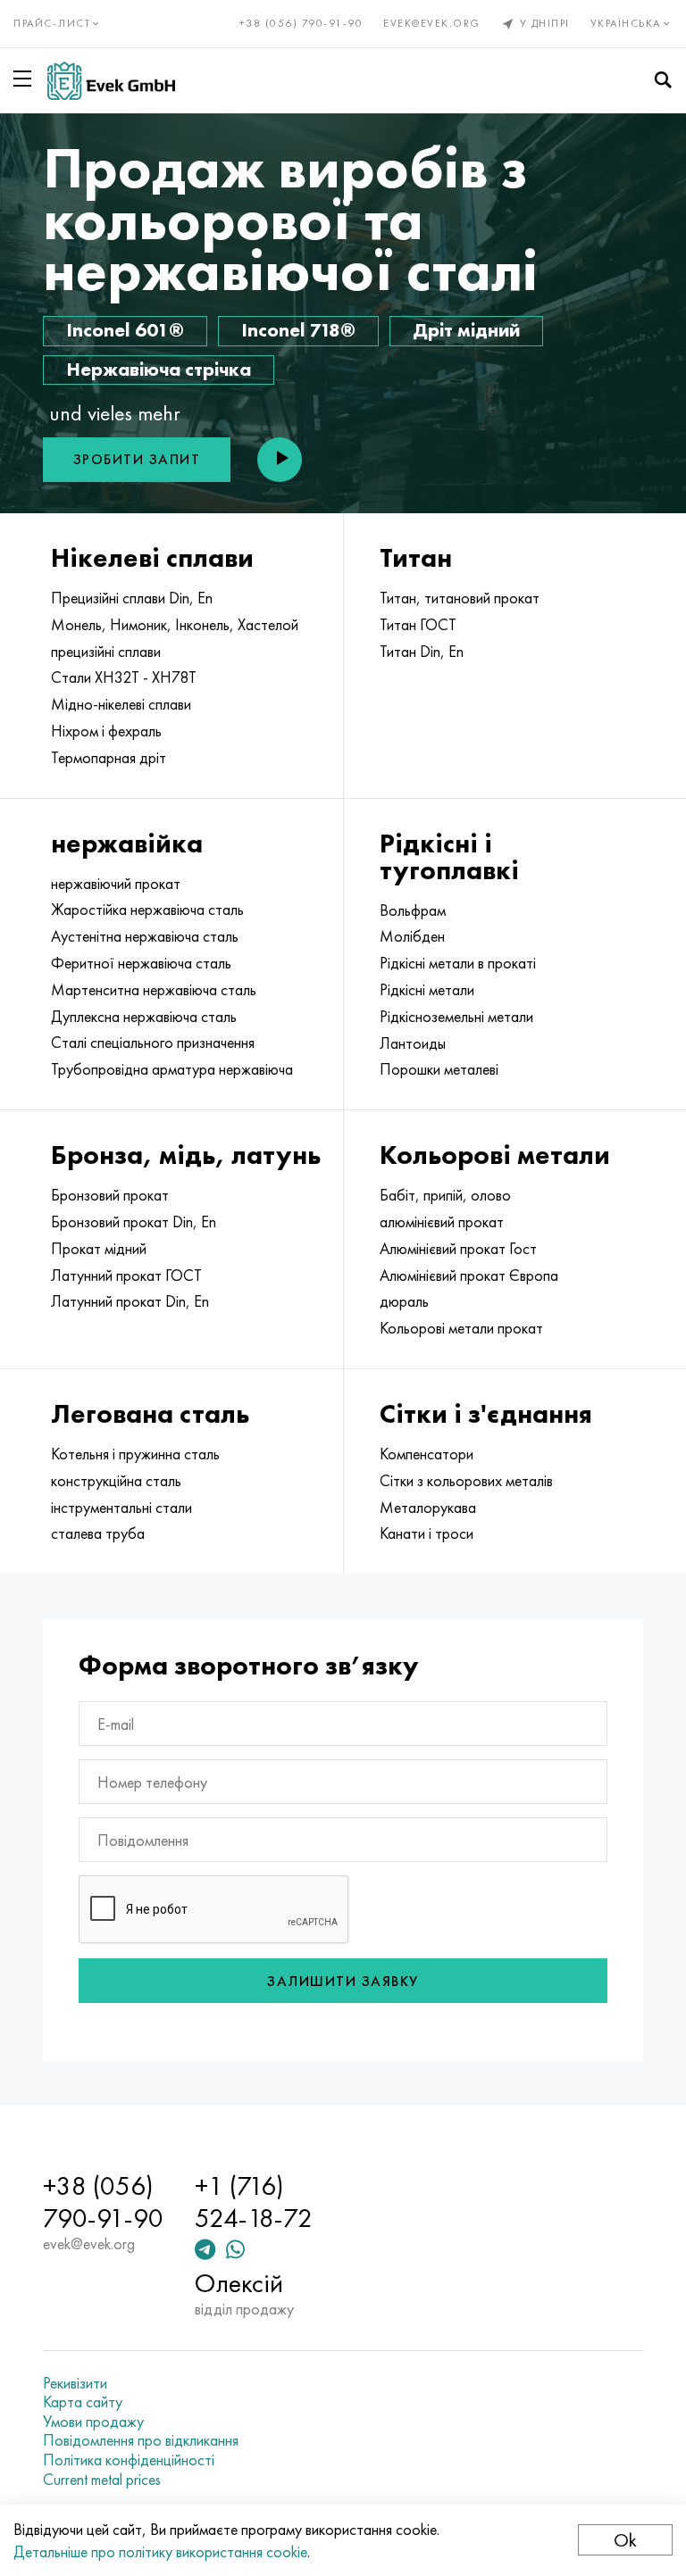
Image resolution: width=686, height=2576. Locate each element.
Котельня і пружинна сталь (135, 1454)
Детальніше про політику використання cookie (160, 2551)
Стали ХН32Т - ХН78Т (124, 677)
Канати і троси (427, 1533)
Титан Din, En (422, 652)
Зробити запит (137, 459)
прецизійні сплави (106, 652)
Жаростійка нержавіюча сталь (147, 910)
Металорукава (428, 1508)
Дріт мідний (466, 330)
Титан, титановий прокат (460, 598)
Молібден (412, 936)
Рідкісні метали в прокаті (458, 963)
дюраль (404, 1301)
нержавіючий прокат (116, 884)
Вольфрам (413, 910)
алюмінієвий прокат (442, 1222)
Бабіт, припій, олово (445, 1195)
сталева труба (98, 1533)
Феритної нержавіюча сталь (141, 963)
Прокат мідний (99, 1249)
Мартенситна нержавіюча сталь (154, 990)
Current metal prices (102, 2480)
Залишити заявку (343, 1981)
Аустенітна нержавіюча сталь (145, 936)
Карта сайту (83, 2402)
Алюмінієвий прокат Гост (458, 1249)
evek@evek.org (432, 23)
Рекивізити (75, 2383)
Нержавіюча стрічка (159, 369)
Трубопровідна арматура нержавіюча (172, 1069)
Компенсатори (427, 1454)
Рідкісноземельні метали (456, 1017)
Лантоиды (413, 1043)
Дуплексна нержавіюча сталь (144, 1017)
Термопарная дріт (109, 758)
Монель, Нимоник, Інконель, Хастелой (175, 625)
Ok (625, 2540)
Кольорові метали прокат (461, 1328)
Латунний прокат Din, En (130, 1301)
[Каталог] (26, 79)
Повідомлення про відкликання (141, 2440)
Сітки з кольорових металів (466, 1481)
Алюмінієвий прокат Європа (469, 1276)
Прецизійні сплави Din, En (132, 598)
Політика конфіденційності (129, 2460)
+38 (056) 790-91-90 (301, 23)
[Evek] (111, 81)
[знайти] (663, 80)
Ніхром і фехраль (106, 731)
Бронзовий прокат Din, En (134, 1222)
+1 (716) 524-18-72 (254, 2202)
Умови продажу (93, 2422)
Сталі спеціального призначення (153, 1043)
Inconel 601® (125, 330)
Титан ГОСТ (418, 625)
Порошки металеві (439, 1069)
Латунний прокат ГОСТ (126, 1276)
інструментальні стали (121, 1508)
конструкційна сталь (116, 1481)
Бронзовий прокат (110, 1195)
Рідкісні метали (427, 990)
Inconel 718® (298, 330)
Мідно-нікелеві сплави (121, 704)
